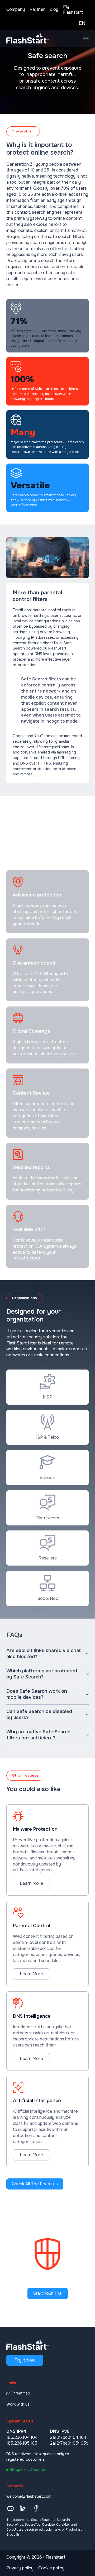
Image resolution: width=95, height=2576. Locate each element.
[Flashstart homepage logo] (27, 39)
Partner (37, 9)
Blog (54, 9)
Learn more (31, 1883)
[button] (47, 1654)
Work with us (18, 2404)
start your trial (48, 2293)
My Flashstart (73, 9)
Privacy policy (20, 2568)
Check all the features (35, 2184)
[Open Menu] (86, 39)
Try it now (25, 2360)
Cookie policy (51, 2568)
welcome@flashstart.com (29, 2496)
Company (16, 9)
